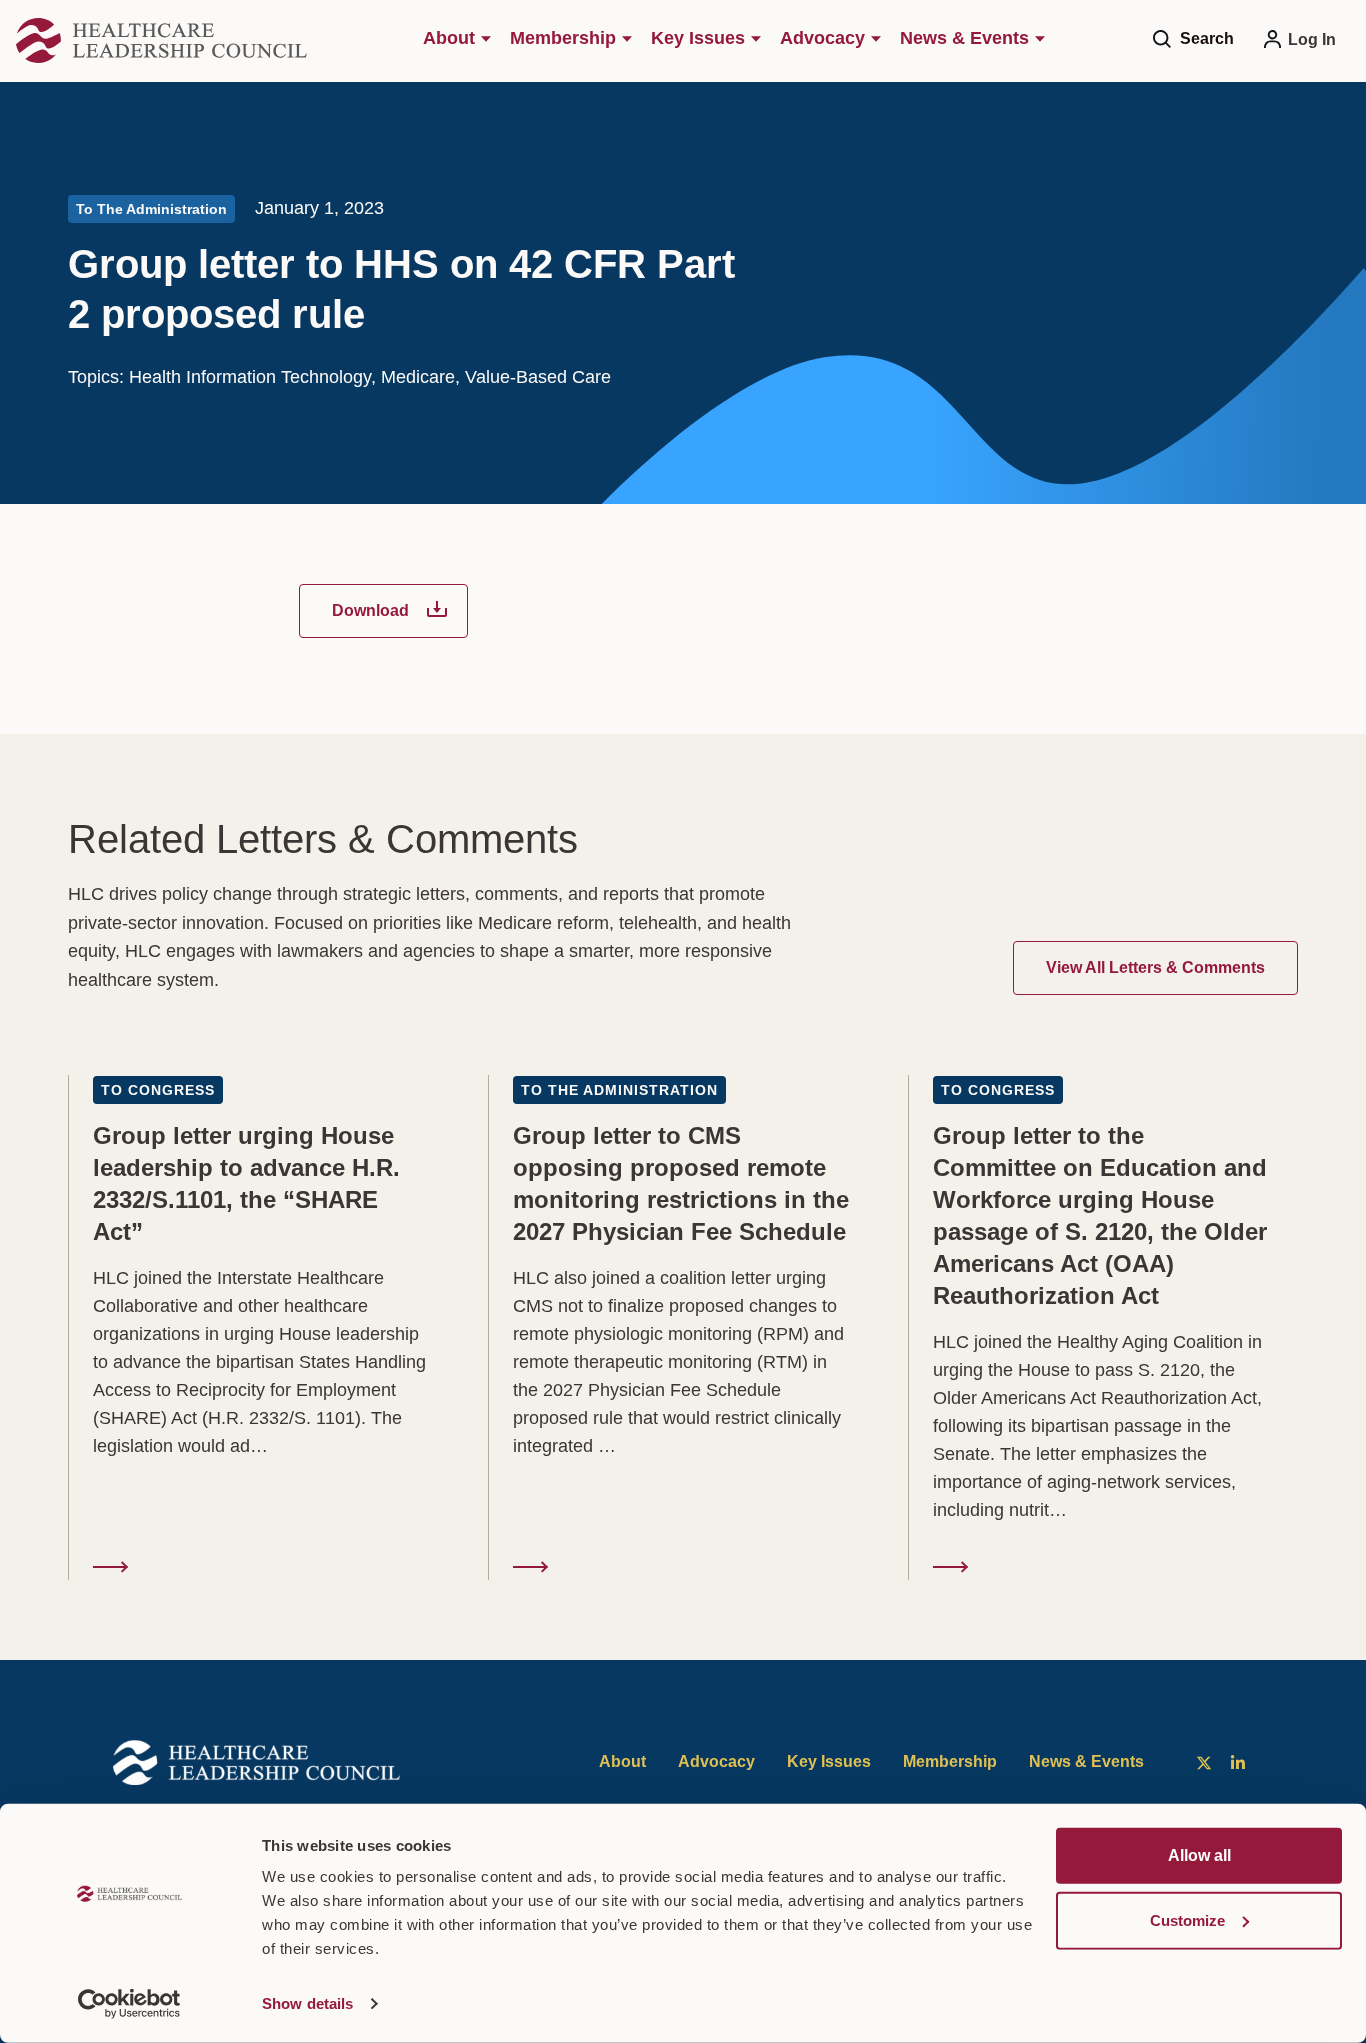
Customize (1187, 1919)
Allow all (1199, 1855)
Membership (950, 1761)
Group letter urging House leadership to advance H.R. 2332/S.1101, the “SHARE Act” (263, 1327)
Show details (307, 2003)
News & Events (1086, 1761)
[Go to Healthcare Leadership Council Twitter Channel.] (1203, 1763)
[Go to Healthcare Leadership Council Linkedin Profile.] (1238, 1763)
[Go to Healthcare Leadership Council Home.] (166, 40)
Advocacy (716, 1761)
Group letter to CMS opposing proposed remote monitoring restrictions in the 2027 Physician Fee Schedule (683, 1327)
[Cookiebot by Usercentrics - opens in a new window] (129, 2004)
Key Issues (829, 1761)
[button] (1208, 38)
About (622, 1761)
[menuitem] (462, 41)
